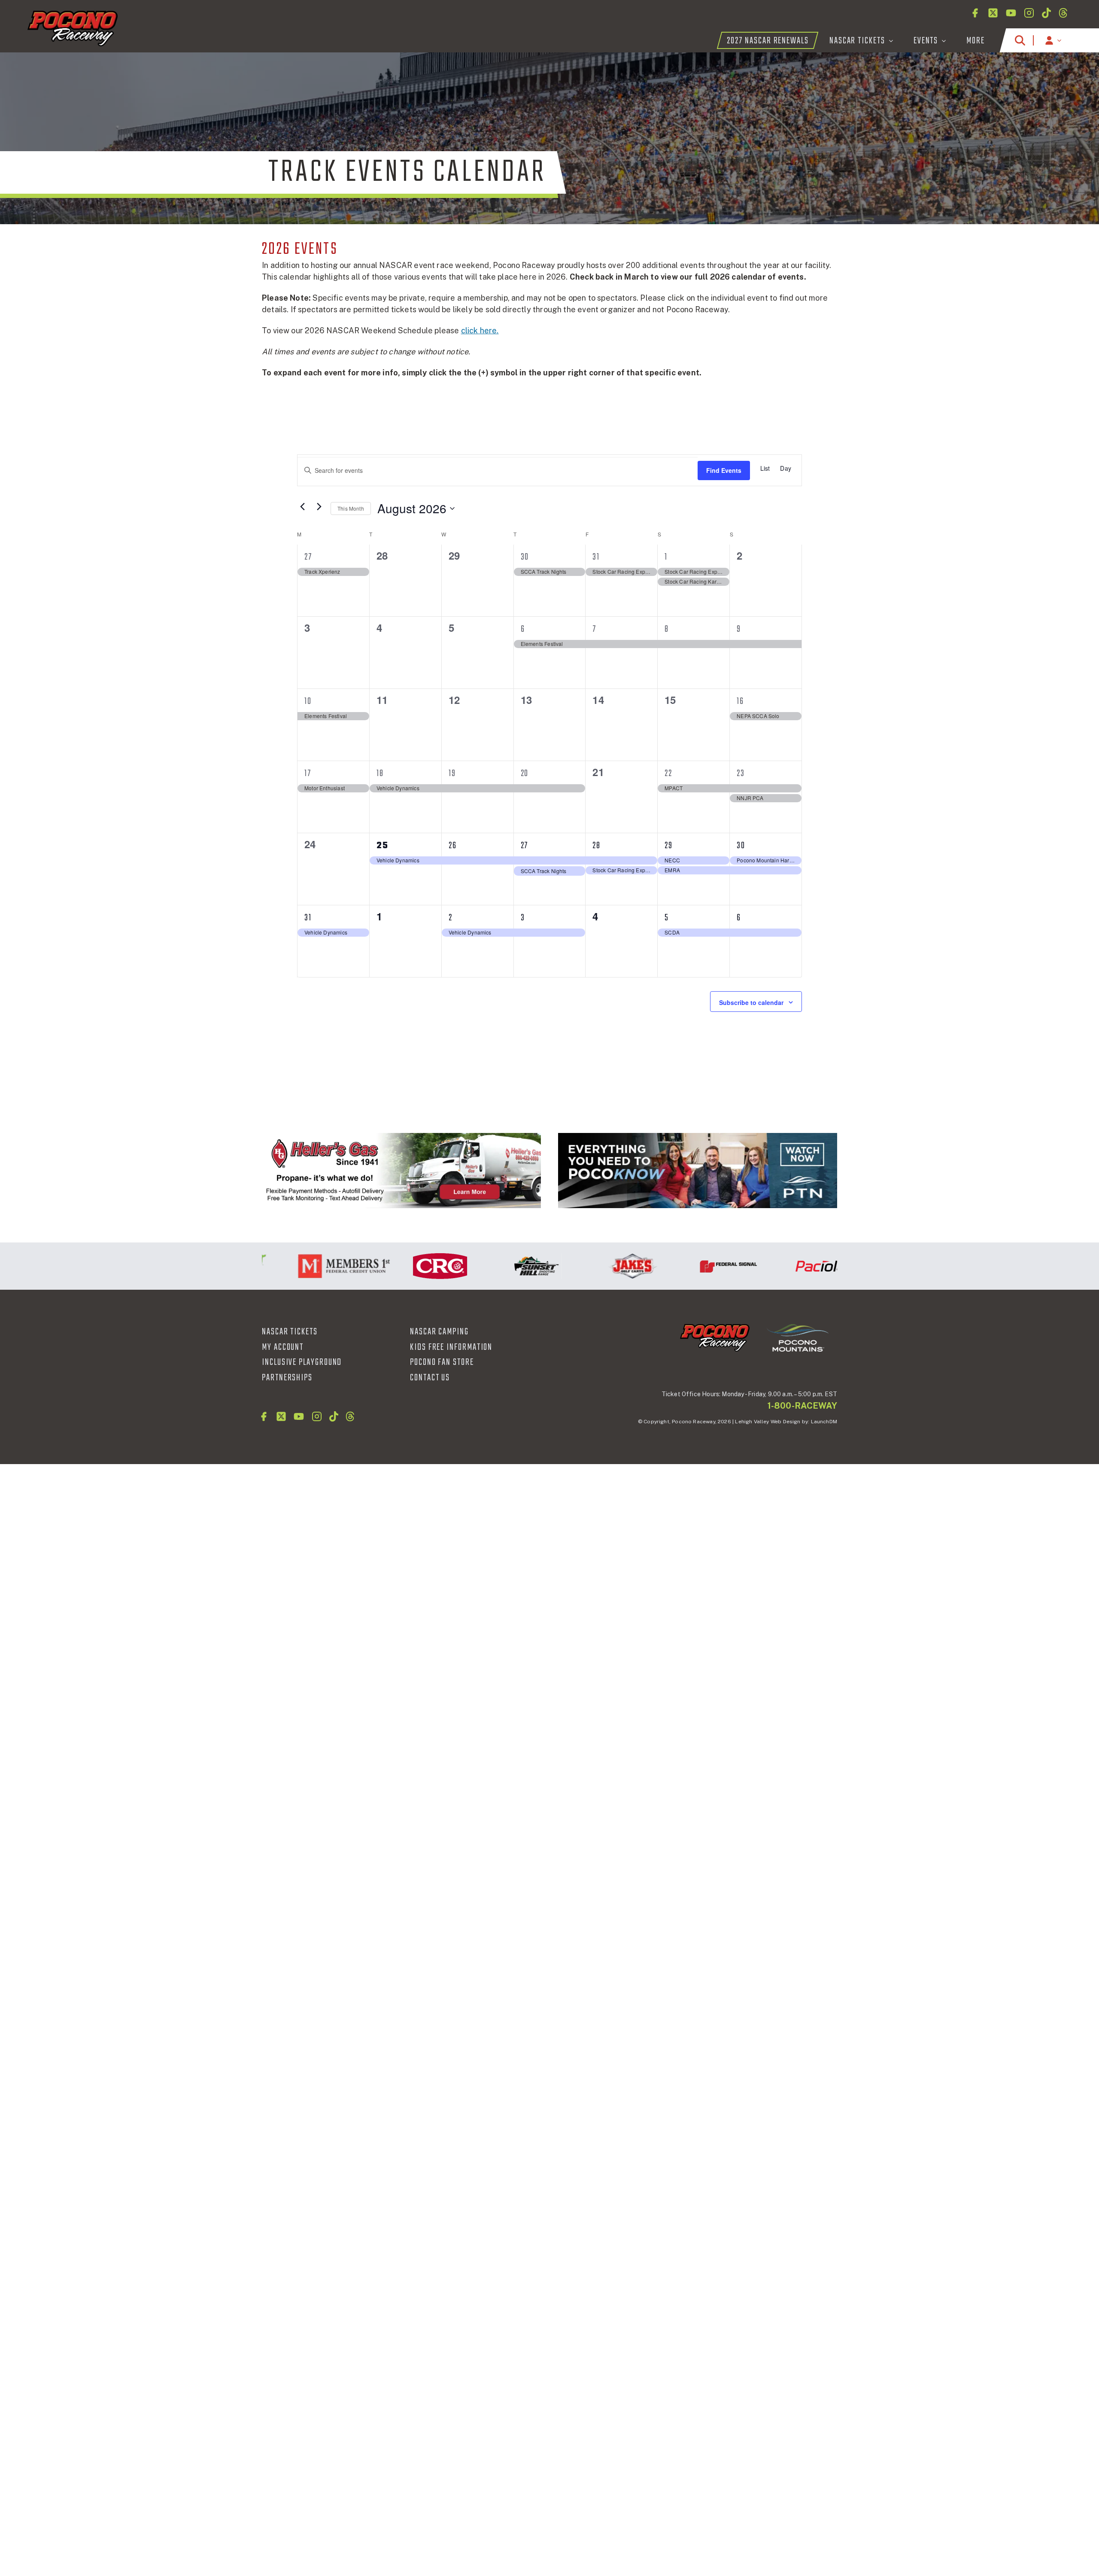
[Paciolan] (775, 1266)
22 (668, 773)
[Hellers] (401, 1171)
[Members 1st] (294, 1266)
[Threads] (1063, 13)
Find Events (724, 470)
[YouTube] (1011, 13)
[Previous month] (302, 506)
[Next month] (319, 506)
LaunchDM (824, 1422)
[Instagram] (1029, 13)
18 (380, 773)
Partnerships (287, 1378)
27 (308, 557)
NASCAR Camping (439, 1332)
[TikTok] (1046, 13)
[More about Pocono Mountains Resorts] (798, 1337)
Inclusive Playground (302, 1362)
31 (596, 557)
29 (669, 846)
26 (453, 846)
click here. (480, 330)
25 (383, 846)
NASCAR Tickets (290, 1332)
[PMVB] (698, 1171)
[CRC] (391, 1266)
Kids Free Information (451, 1347)
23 (741, 773)
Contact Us (430, 1378)
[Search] (1020, 40)
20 (525, 773)
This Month (351, 508)
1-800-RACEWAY (802, 1406)
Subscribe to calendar (751, 1002)
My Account (283, 1347)
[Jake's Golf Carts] (583, 1266)
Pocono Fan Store (442, 1362)
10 (308, 701)
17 (308, 773)
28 (597, 846)
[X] (993, 13)
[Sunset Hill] (487, 1266)
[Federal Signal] (679, 1266)
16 (740, 701)
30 (525, 557)
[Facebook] (975, 13)
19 (452, 773)
